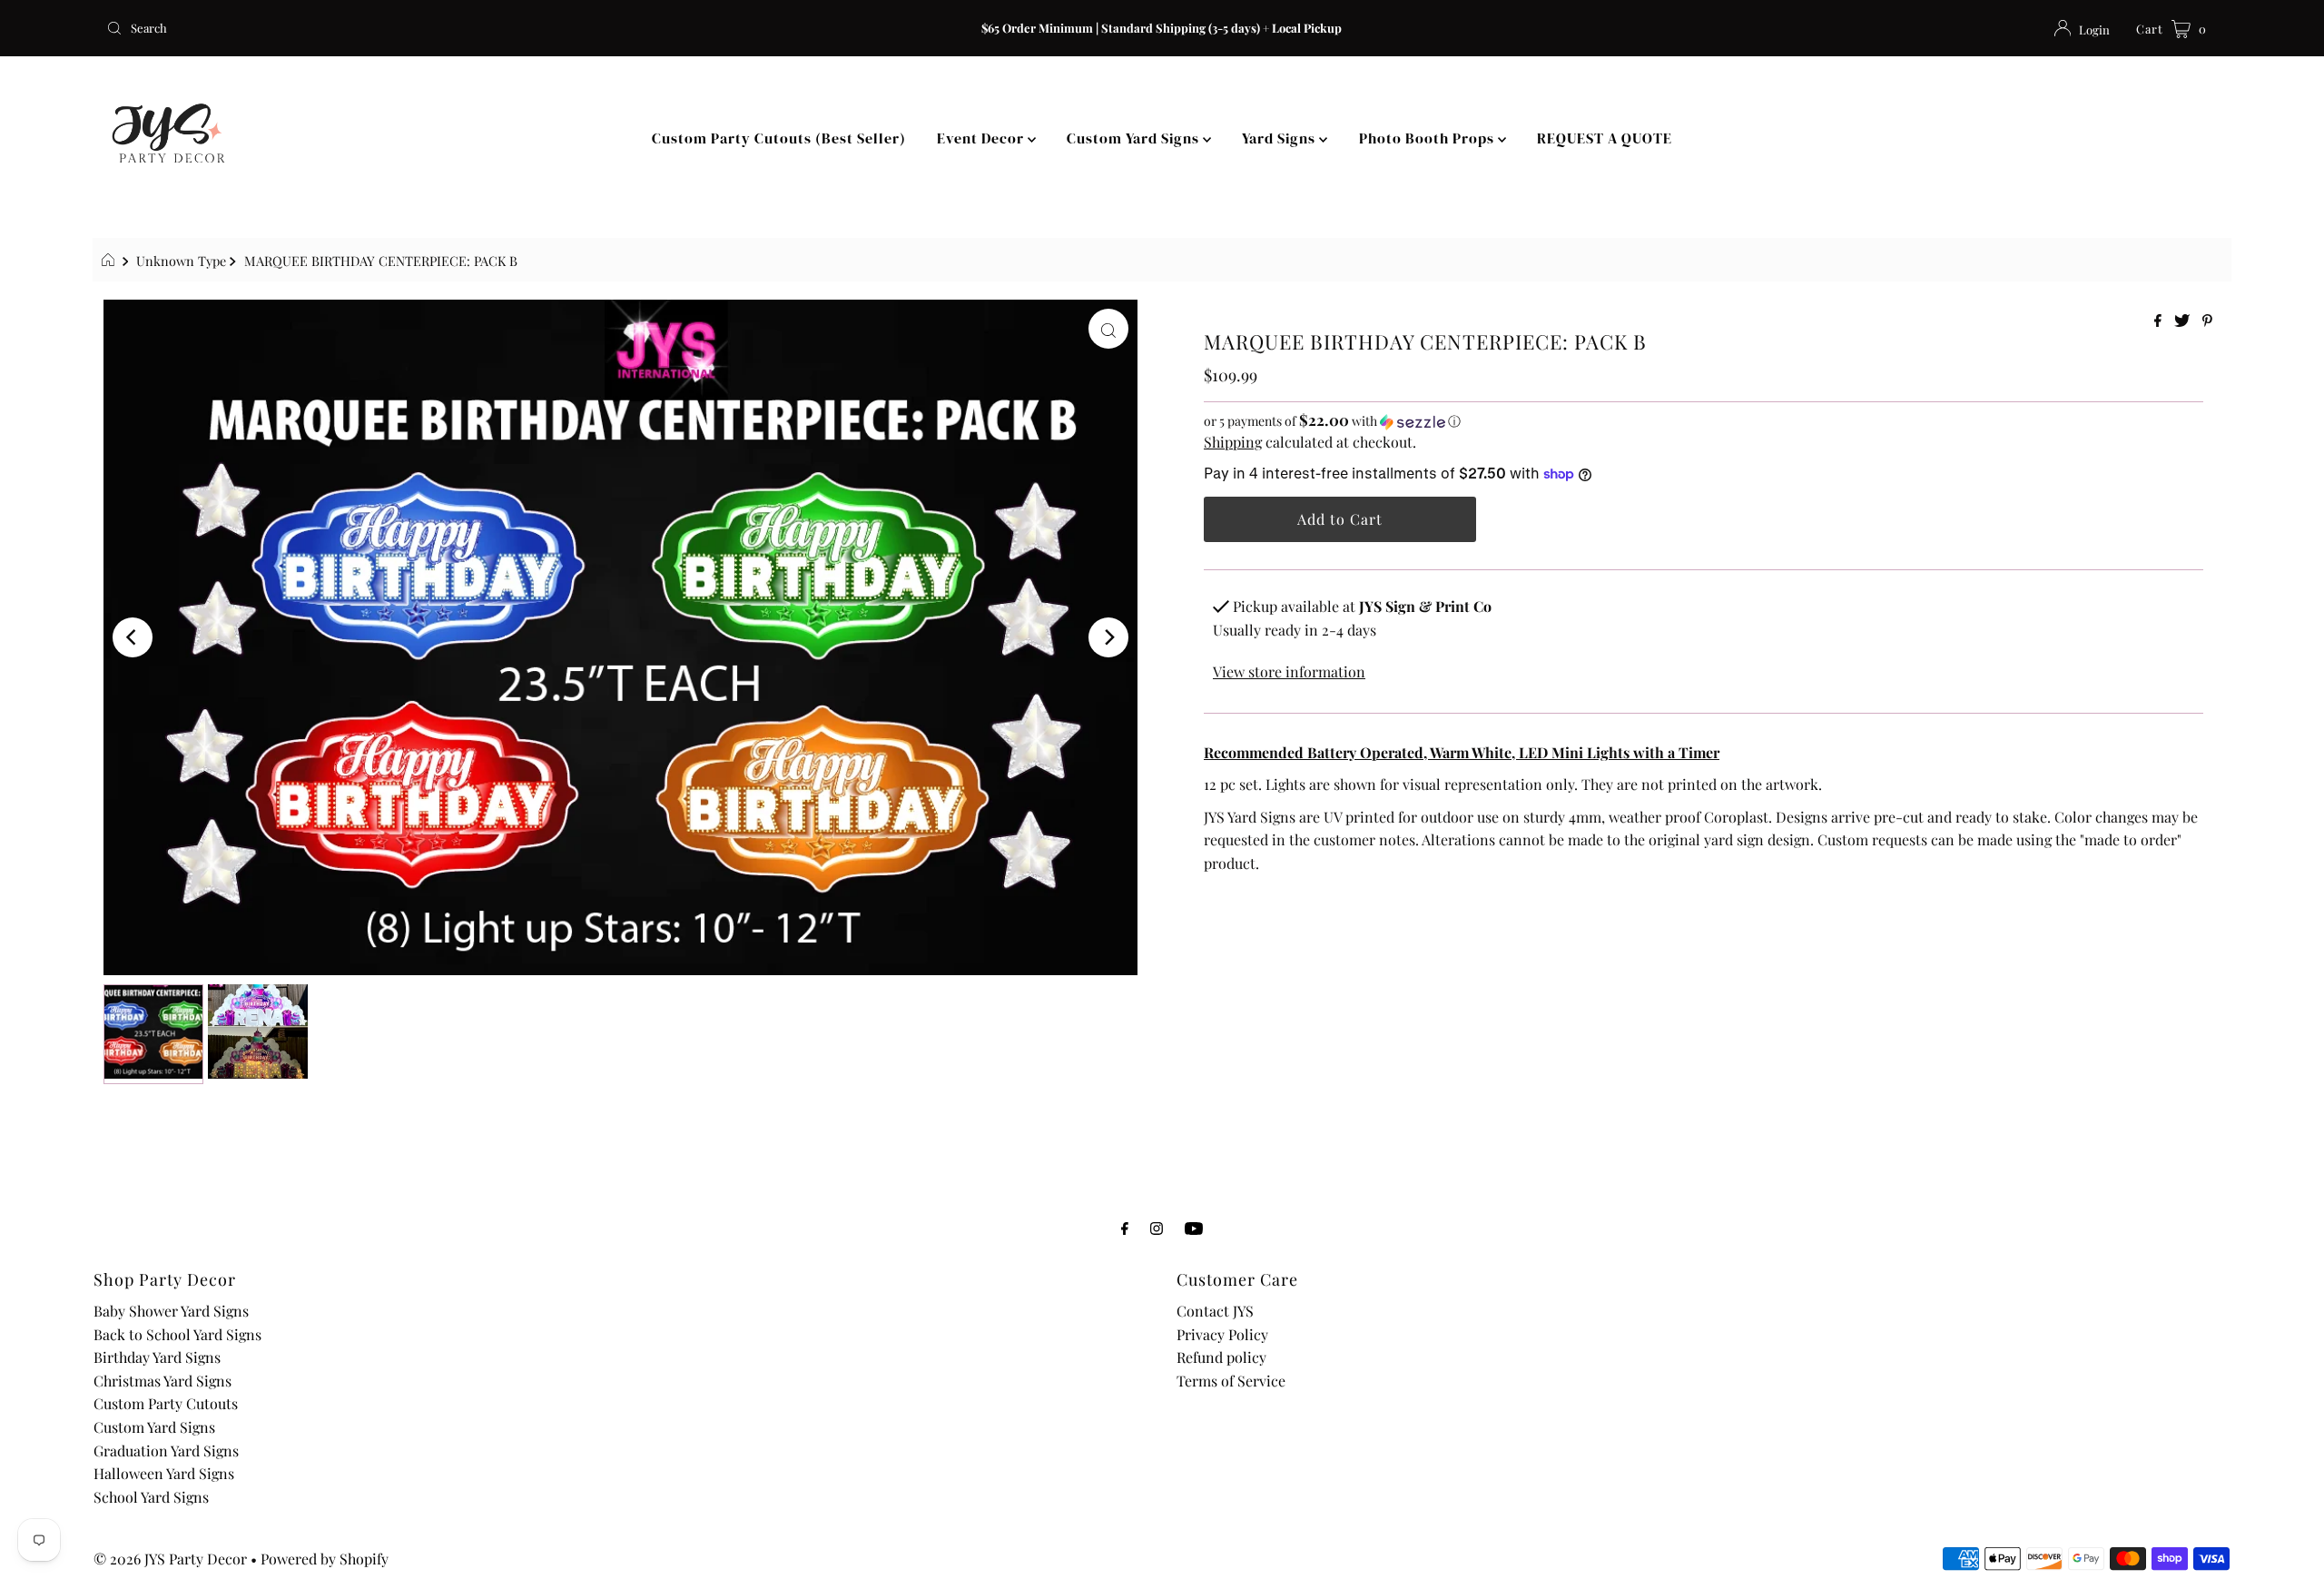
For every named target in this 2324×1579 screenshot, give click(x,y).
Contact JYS (1215, 1311)
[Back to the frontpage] (110, 261)
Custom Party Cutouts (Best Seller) (779, 138)
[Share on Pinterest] (2207, 321)
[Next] (1108, 637)
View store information (1289, 671)
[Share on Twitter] (2184, 321)
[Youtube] (1194, 1228)
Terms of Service (1231, 1381)
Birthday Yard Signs (157, 1357)
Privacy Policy (1222, 1334)
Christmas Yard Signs (162, 1381)
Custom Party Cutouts (166, 1403)
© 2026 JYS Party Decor (170, 1559)
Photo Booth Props (1428, 138)
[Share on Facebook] (2160, 321)
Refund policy (1221, 1357)
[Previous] (133, 637)
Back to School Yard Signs (177, 1334)
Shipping (1233, 442)
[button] (1704, 421)
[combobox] (448, 28)
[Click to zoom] (1108, 329)
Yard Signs (1280, 138)
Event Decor (982, 138)
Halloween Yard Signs (164, 1473)
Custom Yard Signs (1135, 138)
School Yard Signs (151, 1497)
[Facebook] (1125, 1228)
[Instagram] (1157, 1228)
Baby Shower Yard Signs (171, 1311)
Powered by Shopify (325, 1559)
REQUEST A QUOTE (1605, 138)
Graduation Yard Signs (166, 1451)
